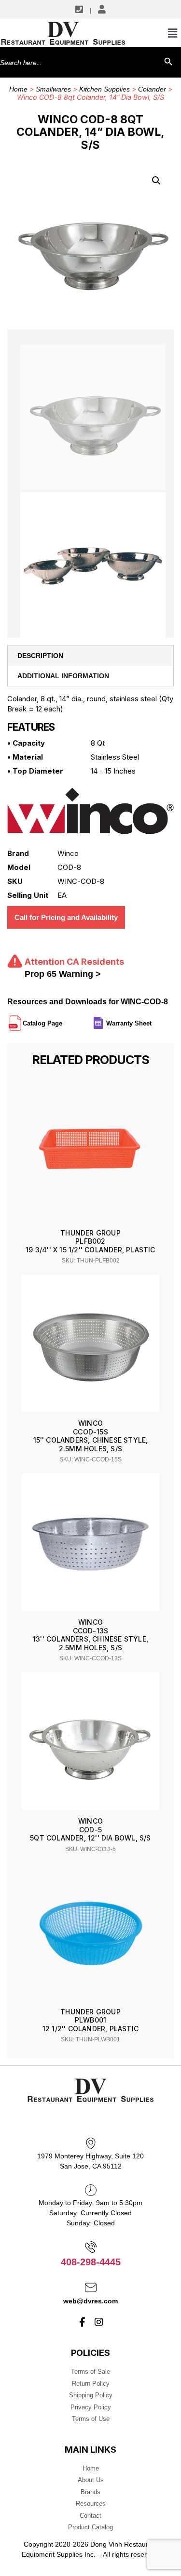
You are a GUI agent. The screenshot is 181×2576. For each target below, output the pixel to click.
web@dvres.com (90, 2301)
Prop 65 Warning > (63, 974)
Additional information (63, 676)
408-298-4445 (91, 2262)
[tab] (90, 656)
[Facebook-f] (82, 2322)
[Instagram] (99, 2322)
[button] (156, 181)
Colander (152, 89)
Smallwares (53, 89)
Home (18, 89)
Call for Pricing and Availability (66, 917)
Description (40, 656)
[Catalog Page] (63, 1019)
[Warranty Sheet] (153, 1019)
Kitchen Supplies (104, 89)
